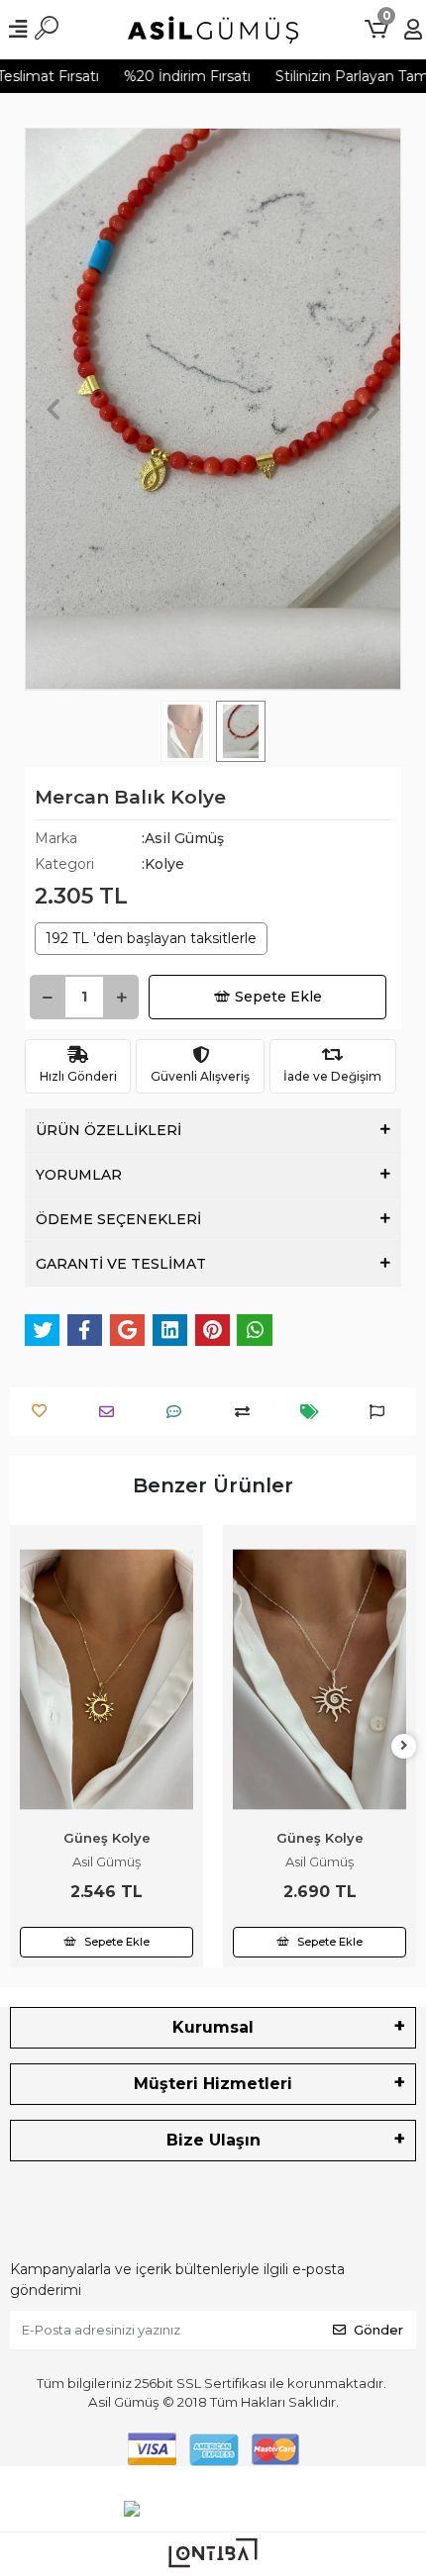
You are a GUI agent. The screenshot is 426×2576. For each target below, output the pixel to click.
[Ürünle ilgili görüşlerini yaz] (179, 1412)
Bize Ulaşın (213, 2140)
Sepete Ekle (278, 997)
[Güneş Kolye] (106, 1679)
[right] (404, 1746)
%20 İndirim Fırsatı (174, 76)
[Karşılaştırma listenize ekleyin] (247, 1412)
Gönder (378, 2330)
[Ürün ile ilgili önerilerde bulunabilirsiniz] (382, 1412)
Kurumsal (213, 2027)
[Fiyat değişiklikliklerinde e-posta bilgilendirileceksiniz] (315, 1412)
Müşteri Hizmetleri (213, 2084)
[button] (53, 409)
